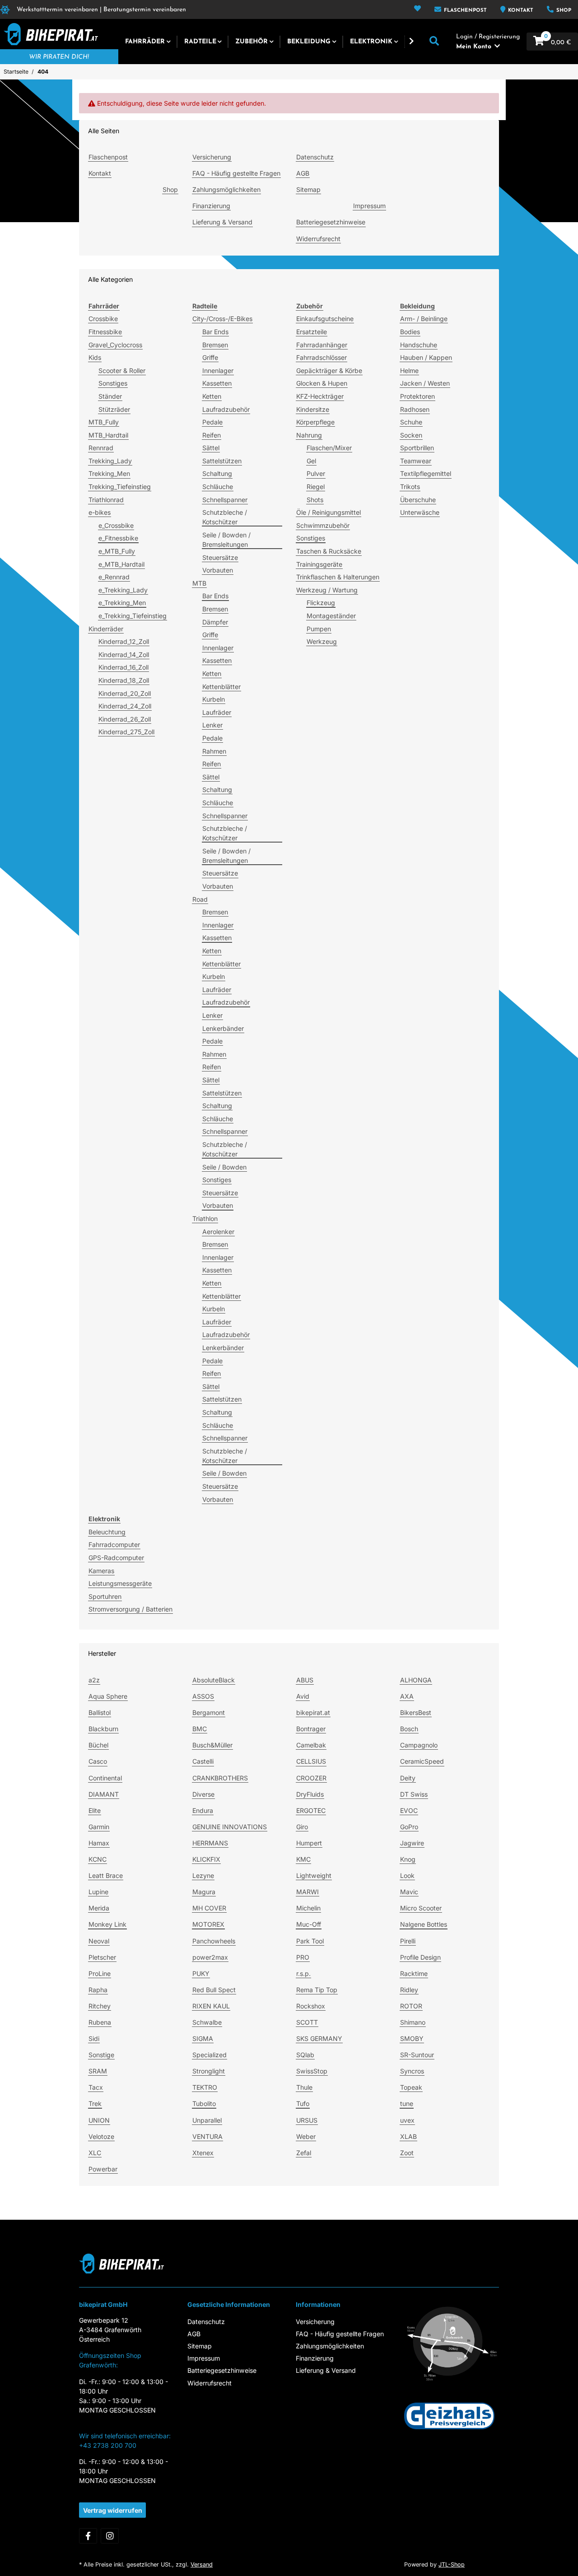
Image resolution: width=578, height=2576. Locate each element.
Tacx (96, 2087)
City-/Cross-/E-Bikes (222, 319)
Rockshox (311, 2006)
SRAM (98, 2071)
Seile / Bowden (224, 1167)
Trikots (410, 487)
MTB (199, 583)
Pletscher (102, 1957)
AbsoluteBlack (214, 1680)
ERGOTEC (311, 1810)
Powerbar (103, 2169)
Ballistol (100, 1712)
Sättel (211, 448)
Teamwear (416, 461)
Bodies (410, 332)
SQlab (305, 2055)
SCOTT (307, 2022)
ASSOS (203, 1696)
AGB (303, 173)
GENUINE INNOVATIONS (230, 1827)
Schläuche (218, 487)
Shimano (413, 2022)
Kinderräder (106, 629)
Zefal (304, 2153)
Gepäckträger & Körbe (329, 370)
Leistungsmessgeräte (120, 1583)
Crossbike (103, 319)
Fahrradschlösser (322, 357)
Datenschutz (315, 157)
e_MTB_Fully (117, 551)
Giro (302, 1827)
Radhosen (415, 409)
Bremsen (215, 345)
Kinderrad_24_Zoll (125, 706)
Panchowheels (214, 1941)
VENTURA (207, 2136)
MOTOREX (208, 1924)
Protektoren (417, 396)
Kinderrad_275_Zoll (126, 732)
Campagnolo (419, 1745)
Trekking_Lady (110, 461)
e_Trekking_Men (122, 603)
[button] (417, 9)
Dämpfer (215, 622)
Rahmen (214, 751)
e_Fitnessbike (118, 538)
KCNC (98, 1859)
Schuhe (411, 422)
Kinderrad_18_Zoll (124, 680)
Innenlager (218, 370)
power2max (210, 1957)
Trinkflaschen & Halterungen (338, 577)
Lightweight (314, 1875)
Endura (203, 1810)
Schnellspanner (225, 500)
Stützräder (114, 409)
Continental (105, 1778)
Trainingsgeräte (319, 564)
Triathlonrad (106, 500)
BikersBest (416, 1712)
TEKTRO (205, 2087)
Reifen (212, 435)
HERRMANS (210, 1843)
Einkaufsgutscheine (325, 319)
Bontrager (311, 1729)
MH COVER (209, 1908)
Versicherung (212, 157)
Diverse (203, 1794)
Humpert (309, 1843)
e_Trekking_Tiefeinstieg (133, 616)
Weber (306, 2136)
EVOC (409, 1810)
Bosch (409, 1729)
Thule (304, 2087)
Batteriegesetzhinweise (331, 222)
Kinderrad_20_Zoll (125, 693)
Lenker (212, 725)
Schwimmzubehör (323, 525)
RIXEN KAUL (211, 2006)
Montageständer (331, 616)
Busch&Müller (212, 1745)
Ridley (409, 1990)
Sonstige (101, 2055)
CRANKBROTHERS (220, 1778)
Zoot (407, 2153)
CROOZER (311, 1778)
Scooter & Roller (122, 370)
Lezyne (203, 1875)
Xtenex (203, 2153)
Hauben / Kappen (426, 357)
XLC (95, 2153)
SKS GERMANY (319, 2038)
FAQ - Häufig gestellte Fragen (236, 173)
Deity (408, 1778)
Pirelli (408, 1941)
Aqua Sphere (108, 1696)
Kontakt (520, 11)
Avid (303, 1696)
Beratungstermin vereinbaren (145, 10)
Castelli (203, 1761)
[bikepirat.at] (49, 34)
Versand (202, 2564)
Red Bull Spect (214, 1990)
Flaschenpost (464, 11)
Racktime (414, 1973)
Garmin (99, 1827)
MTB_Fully (104, 422)
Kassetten (217, 383)
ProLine (100, 1973)
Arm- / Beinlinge (424, 319)
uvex (407, 2120)
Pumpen (319, 629)
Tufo (303, 2103)
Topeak (411, 2087)
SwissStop (312, 2071)
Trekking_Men (109, 473)
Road (200, 899)
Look (407, 1875)
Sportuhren (105, 1596)
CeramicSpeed (422, 1761)
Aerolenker (218, 1232)
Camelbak (311, 1745)
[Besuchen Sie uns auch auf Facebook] (88, 2536)
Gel (311, 461)
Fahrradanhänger (322, 345)
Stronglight (209, 2071)
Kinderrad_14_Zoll (124, 654)
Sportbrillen (417, 448)
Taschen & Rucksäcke (329, 551)
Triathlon (205, 1218)
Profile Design (420, 1957)
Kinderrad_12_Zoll (124, 641)
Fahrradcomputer (114, 1544)
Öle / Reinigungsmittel (329, 512)
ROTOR (411, 2006)
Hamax (99, 1843)
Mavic (409, 1892)
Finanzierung (211, 206)
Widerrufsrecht (318, 239)
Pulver (316, 473)
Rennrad (101, 448)
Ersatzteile (312, 332)
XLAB (408, 2136)
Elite (95, 1810)
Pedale (212, 422)
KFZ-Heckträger (320, 396)
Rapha (98, 1990)
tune (407, 2103)
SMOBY (412, 2038)
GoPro (409, 1827)
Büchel (98, 1745)
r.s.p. (303, 1973)
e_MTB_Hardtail (121, 564)
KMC (303, 1859)
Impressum (369, 206)
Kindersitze (313, 409)
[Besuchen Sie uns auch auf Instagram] (110, 2536)
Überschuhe (418, 500)
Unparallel (207, 2120)
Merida (99, 1908)
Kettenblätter (221, 687)
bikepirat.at (313, 1712)
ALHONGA (416, 1680)
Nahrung (309, 435)
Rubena (100, 2022)
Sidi (94, 2038)
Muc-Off (309, 1924)
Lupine (98, 1892)
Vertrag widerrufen (113, 2510)
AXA (407, 1696)
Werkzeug (322, 641)
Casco (98, 1761)
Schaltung (217, 473)
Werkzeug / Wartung (327, 590)
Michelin (308, 1908)
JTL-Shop (452, 2564)
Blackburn (103, 1729)
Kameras (101, 1571)
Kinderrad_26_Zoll (125, 719)
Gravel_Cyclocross (115, 345)
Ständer (110, 396)
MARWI (308, 1892)
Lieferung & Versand (222, 222)
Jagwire (412, 1843)
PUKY (201, 1973)
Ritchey (100, 2006)
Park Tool (310, 1941)
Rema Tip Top (317, 1990)
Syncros (412, 2071)
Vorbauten (218, 570)
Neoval (99, 1941)
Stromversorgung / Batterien (131, 1609)
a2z (94, 1680)
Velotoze (101, 2136)
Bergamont (209, 1712)
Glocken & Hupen (322, 383)
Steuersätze (220, 557)
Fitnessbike (105, 332)
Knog (408, 1859)
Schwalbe (207, 2022)
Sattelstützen (222, 461)
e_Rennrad (114, 577)
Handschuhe (419, 345)
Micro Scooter (421, 1908)
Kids (95, 357)
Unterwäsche (420, 512)
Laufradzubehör (226, 409)
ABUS (305, 1680)
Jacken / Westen (425, 383)
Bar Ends (215, 332)
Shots (315, 500)
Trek (95, 2103)
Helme (409, 370)
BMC (200, 1729)
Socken (411, 435)
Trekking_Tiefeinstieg (120, 487)
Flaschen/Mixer (329, 448)
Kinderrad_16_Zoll (124, 667)
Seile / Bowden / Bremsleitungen (226, 540)
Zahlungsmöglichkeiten (226, 189)
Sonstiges (113, 383)
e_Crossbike (116, 525)
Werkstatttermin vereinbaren (57, 10)
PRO (303, 1957)
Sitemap (308, 189)
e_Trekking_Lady (123, 590)
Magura (204, 1892)
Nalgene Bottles (424, 1924)
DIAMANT (104, 1794)
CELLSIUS (311, 1761)
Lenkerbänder (223, 1028)
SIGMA (203, 2038)
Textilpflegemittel (426, 473)
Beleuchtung (107, 1532)
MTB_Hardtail (108, 435)
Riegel (316, 487)
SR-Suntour (417, 2055)
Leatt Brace (106, 1875)
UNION (99, 2120)
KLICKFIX (206, 1859)
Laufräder (217, 712)
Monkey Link (107, 1924)
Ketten (212, 396)
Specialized (210, 2055)
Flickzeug (321, 603)
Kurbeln (214, 699)
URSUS (307, 2120)
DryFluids (310, 1794)
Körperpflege (315, 422)
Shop (563, 11)
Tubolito (204, 2103)
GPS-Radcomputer (116, 1558)
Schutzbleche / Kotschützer (225, 517)
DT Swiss (414, 1794)
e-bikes (100, 512)
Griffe (210, 357)
